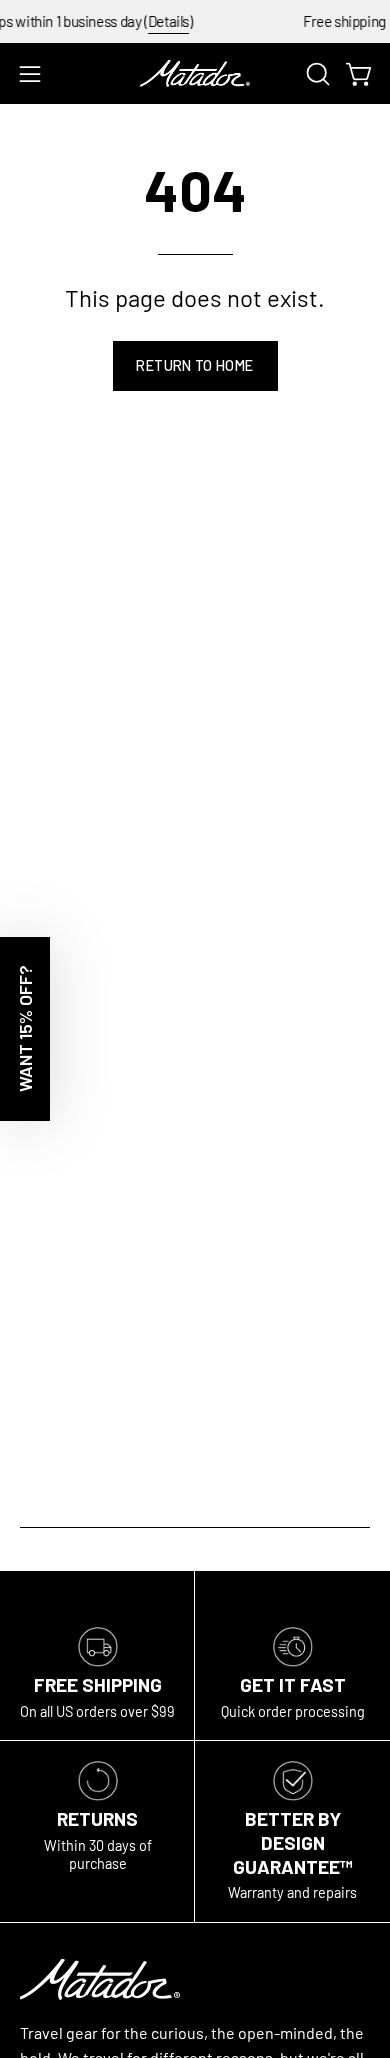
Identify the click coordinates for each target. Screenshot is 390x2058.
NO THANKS (195, 1145)
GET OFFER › (195, 1107)
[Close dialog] (370, 938)
